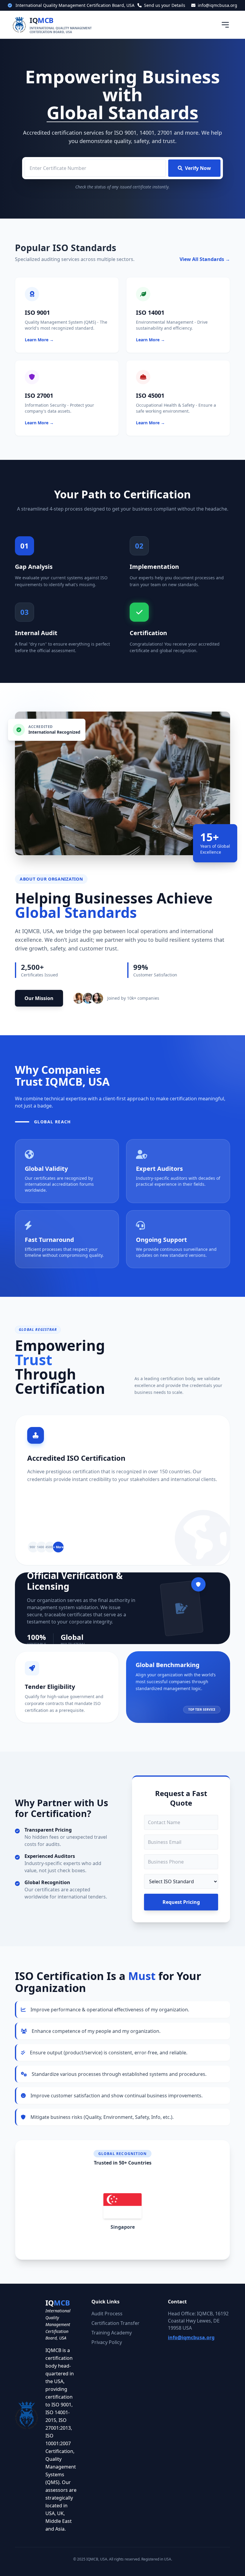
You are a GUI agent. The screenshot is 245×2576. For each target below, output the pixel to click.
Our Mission (39, 998)
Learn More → (39, 340)
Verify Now (198, 168)
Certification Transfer (115, 2323)
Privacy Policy (107, 2342)
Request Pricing (181, 1902)
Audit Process (107, 2314)
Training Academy (112, 2333)
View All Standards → (205, 259)
